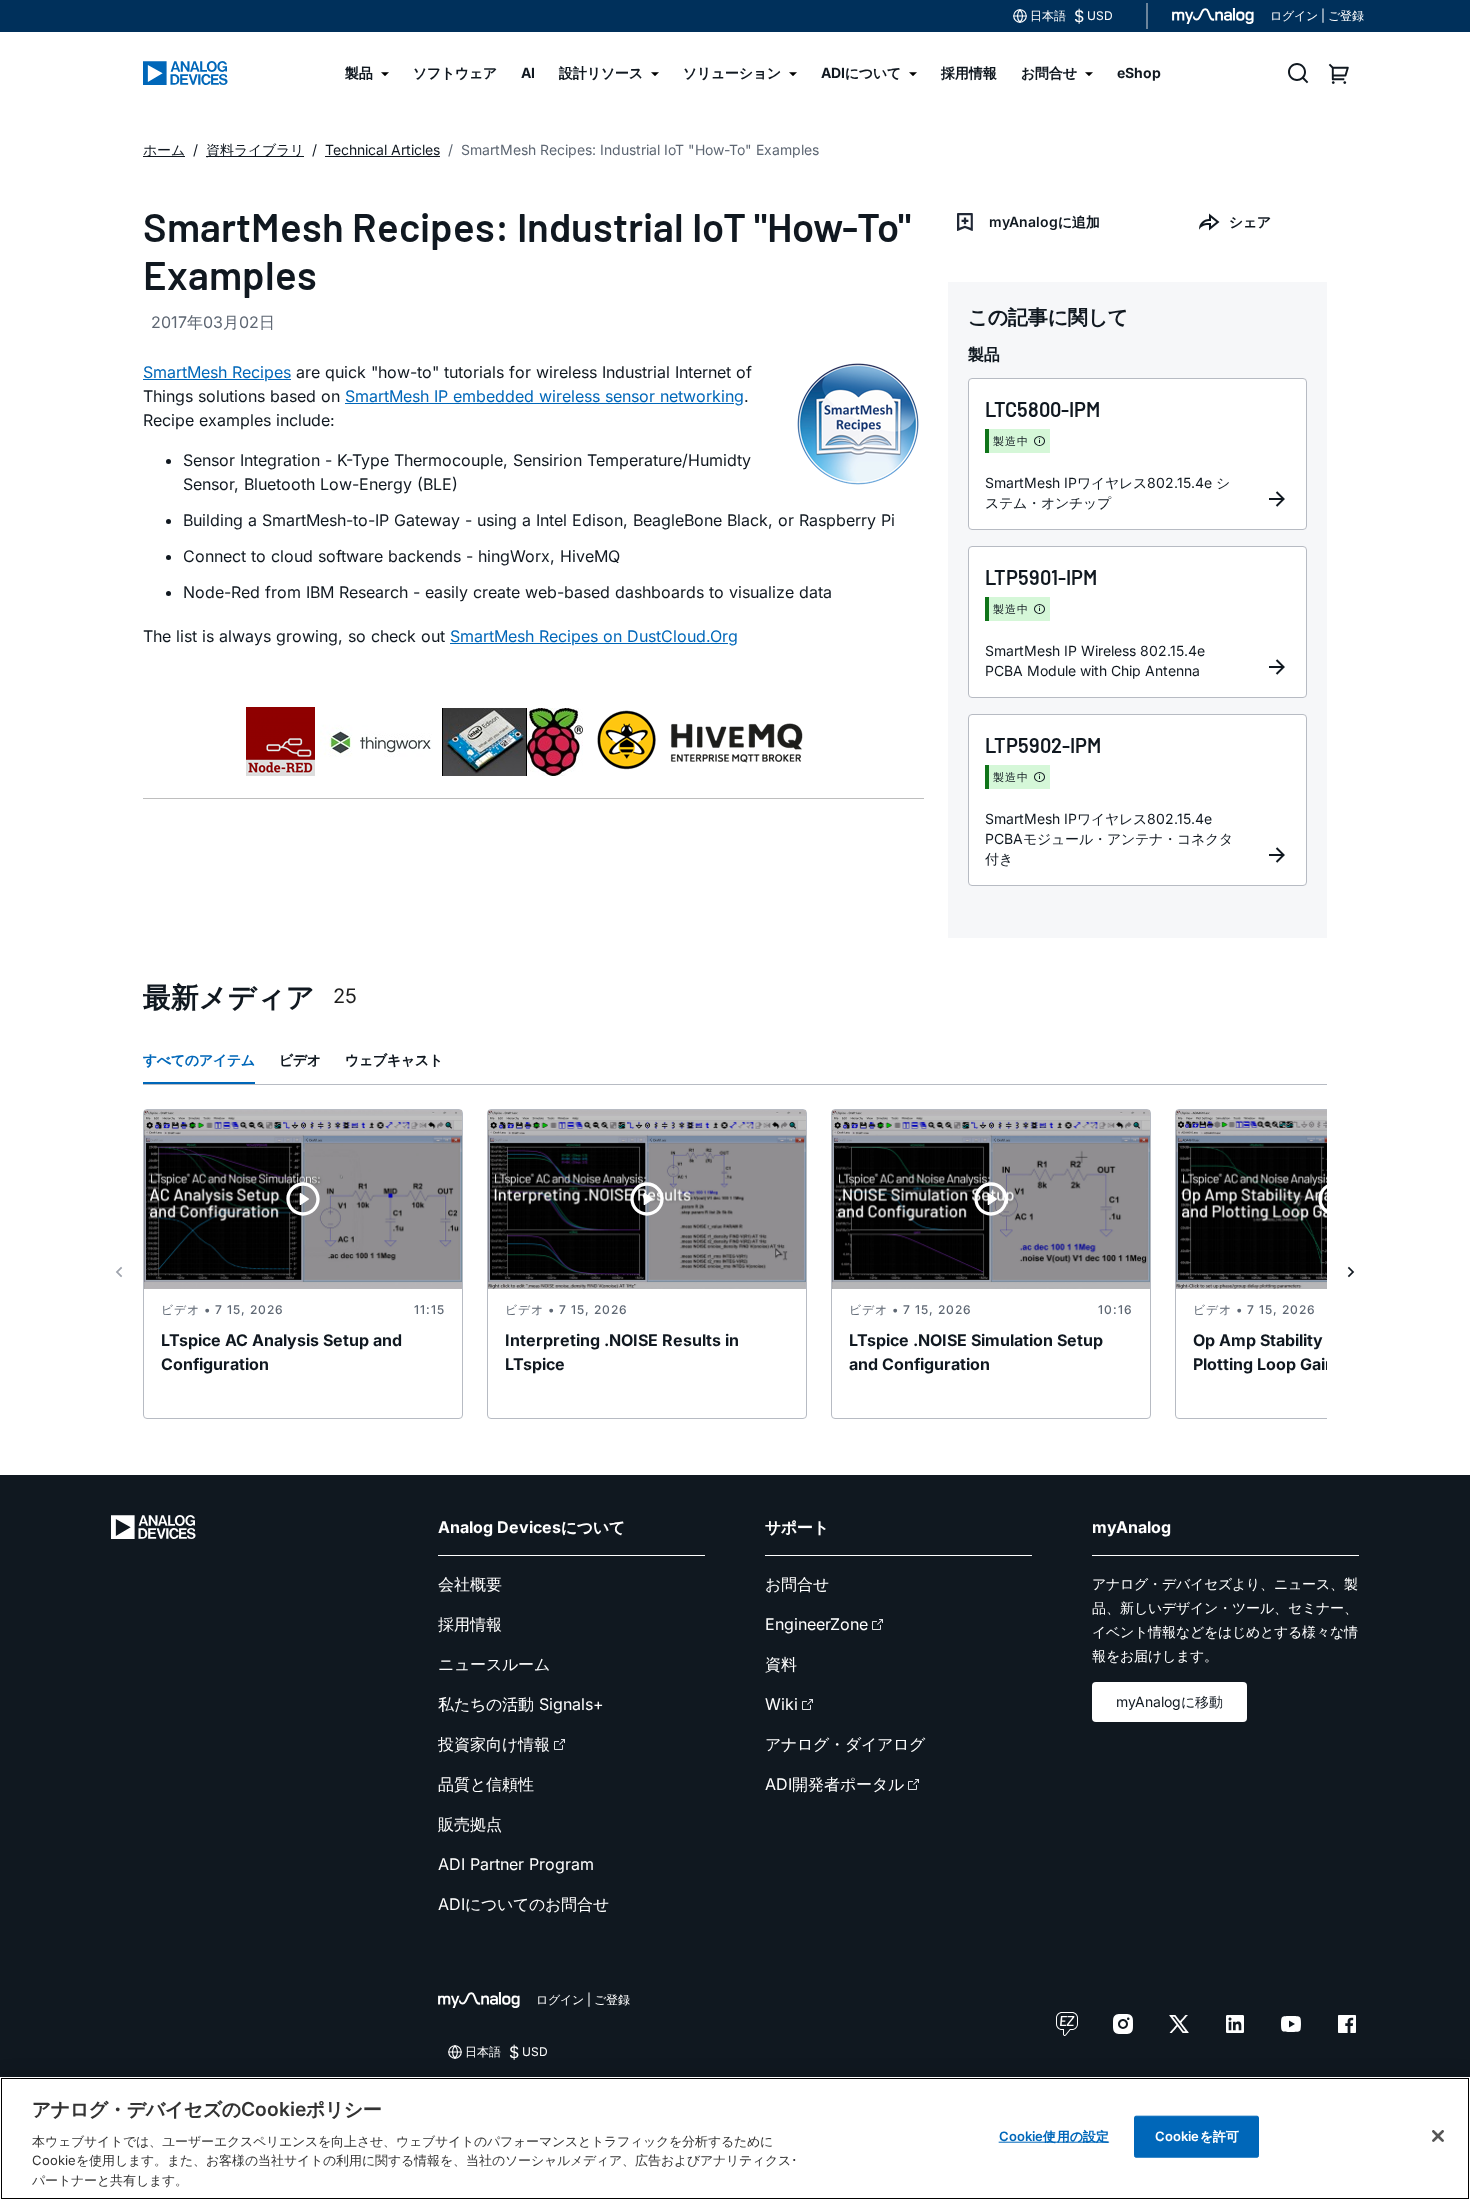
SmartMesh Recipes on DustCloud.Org (594, 636)
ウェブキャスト (394, 1059)
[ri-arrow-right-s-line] (1351, 1272)
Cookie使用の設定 (1054, 2136)
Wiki (781, 1704)
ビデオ (300, 1059)
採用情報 (470, 1624)
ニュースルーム (494, 1664)
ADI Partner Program (516, 1864)
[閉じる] (1438, 2136)
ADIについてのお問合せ (523, 1904)
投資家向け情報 (494, 1744)
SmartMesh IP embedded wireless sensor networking (544, 396)
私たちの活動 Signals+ (521, 1704)
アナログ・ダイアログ (845, 1744)
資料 (781, 1664)
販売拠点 (470, 1824)
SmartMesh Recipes (217, 372)
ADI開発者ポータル (834, 1784)
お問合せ (797, 1584)
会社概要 (470, 1584)
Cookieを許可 (1197, 2136)
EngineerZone (816, 1624)
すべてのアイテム (199, 1059)
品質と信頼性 (486, 1784)
